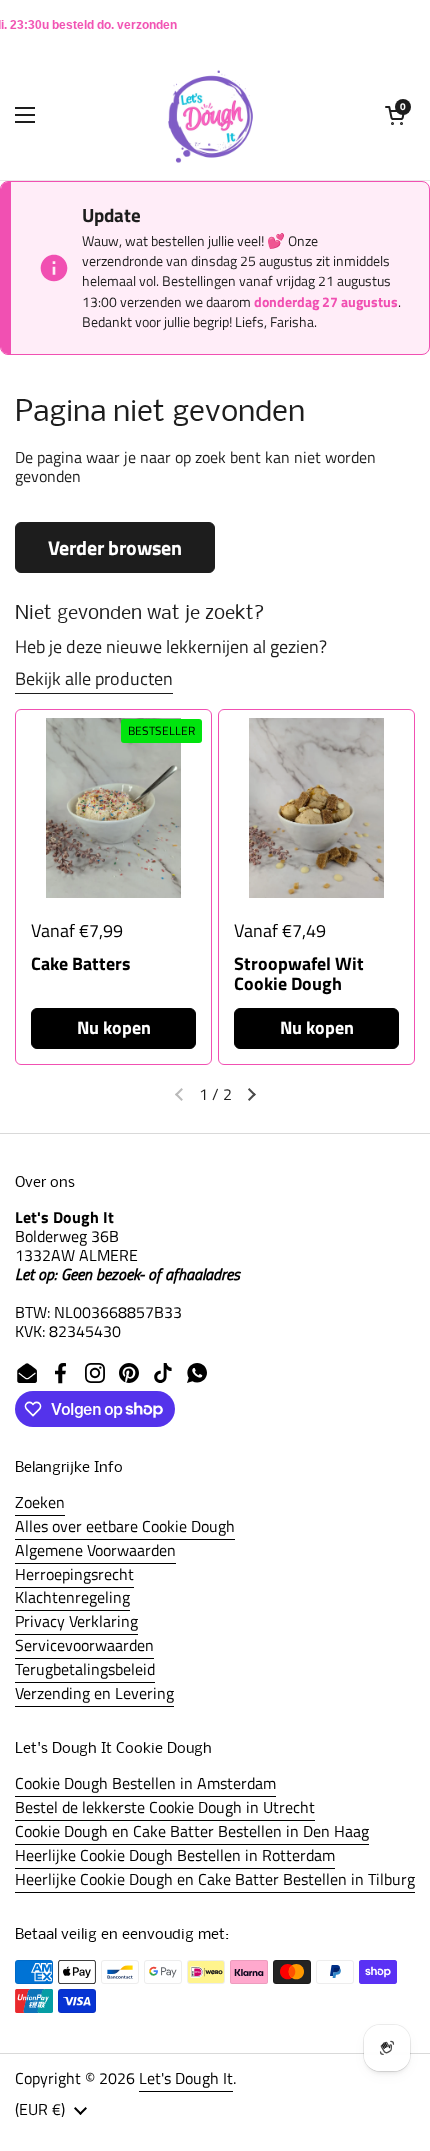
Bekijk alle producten (94, 678)
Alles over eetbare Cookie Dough (125, 1526)
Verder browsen (115, 547)
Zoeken (40, 1502)
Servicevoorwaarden (84, 1645)
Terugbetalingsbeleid (85, 1669)
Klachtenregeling (72, 1597)
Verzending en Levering (94, 1693)
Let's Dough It (186, 2078)
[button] (395, 115)
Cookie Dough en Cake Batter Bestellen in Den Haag (192, 1831)
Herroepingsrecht (74, 1574)
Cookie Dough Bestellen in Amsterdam (145, 1783)
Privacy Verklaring (76, 1621)
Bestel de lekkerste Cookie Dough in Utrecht (165, 1807)
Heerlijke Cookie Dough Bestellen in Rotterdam (175, 1855)
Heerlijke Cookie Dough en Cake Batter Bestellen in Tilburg (215, 1879)
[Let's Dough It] (210, 115)
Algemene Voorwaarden (95, 1550)
